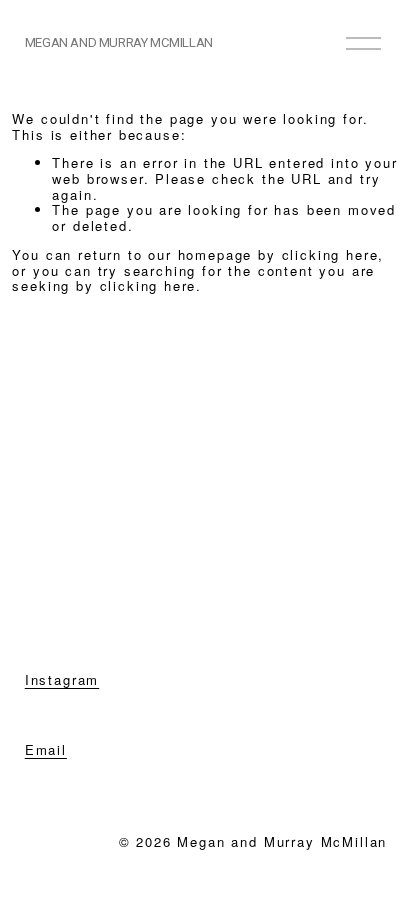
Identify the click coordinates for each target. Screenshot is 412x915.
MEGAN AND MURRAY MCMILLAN (119, 42)
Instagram (62, 680)
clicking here (330, 254)
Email (46, 750)
